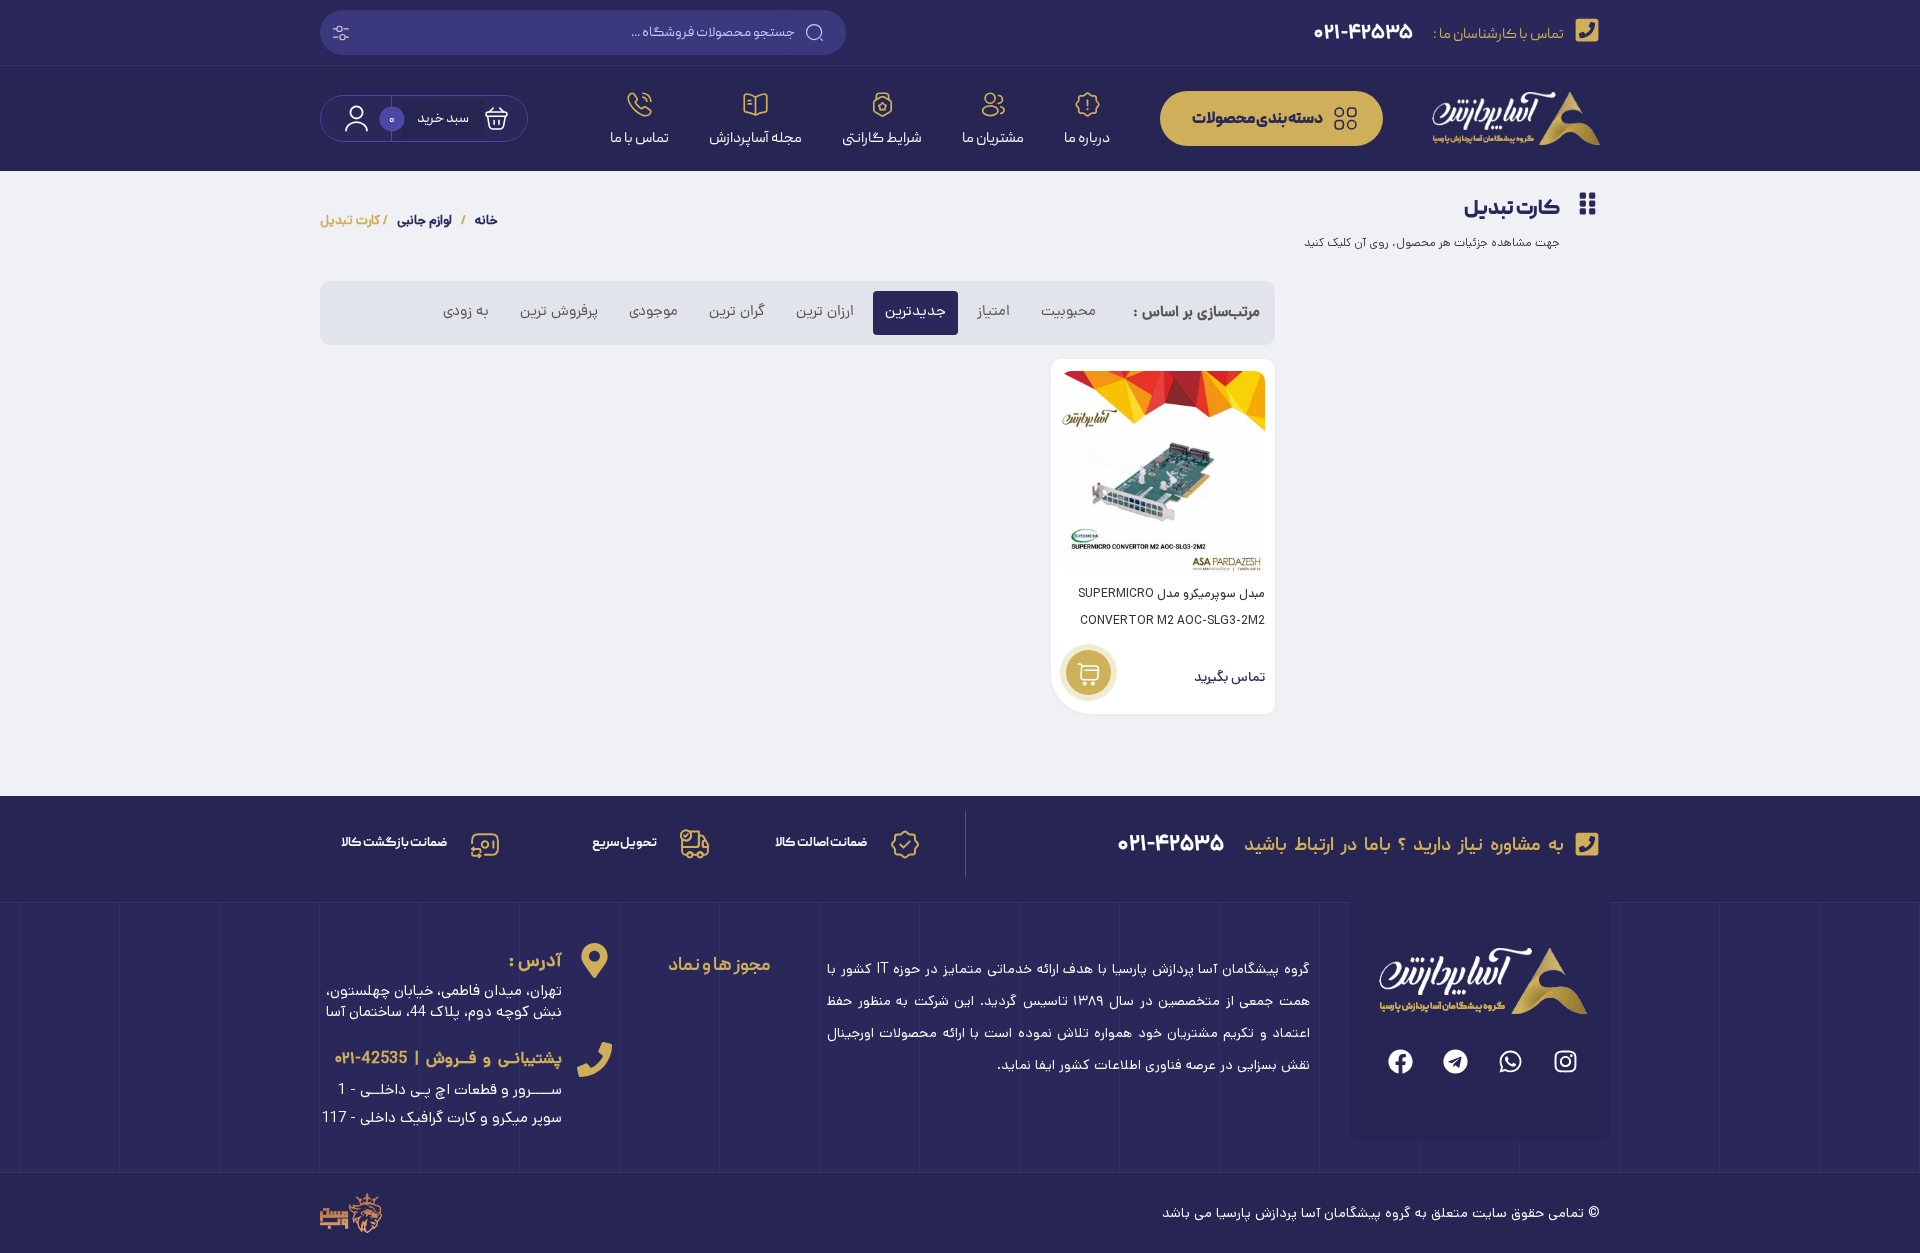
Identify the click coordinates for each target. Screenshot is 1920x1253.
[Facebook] (1400, 1061)
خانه (486, 220)
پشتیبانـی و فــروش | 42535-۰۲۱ (448, 1058)
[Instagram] (1565, 1061)
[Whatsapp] (1510, 1061)
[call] (594, 1059)
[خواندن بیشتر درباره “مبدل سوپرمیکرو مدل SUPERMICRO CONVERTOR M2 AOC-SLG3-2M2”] (1088, 672)
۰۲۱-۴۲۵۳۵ (1171, 843)
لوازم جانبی (424, 220)
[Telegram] (1455, 1061)
